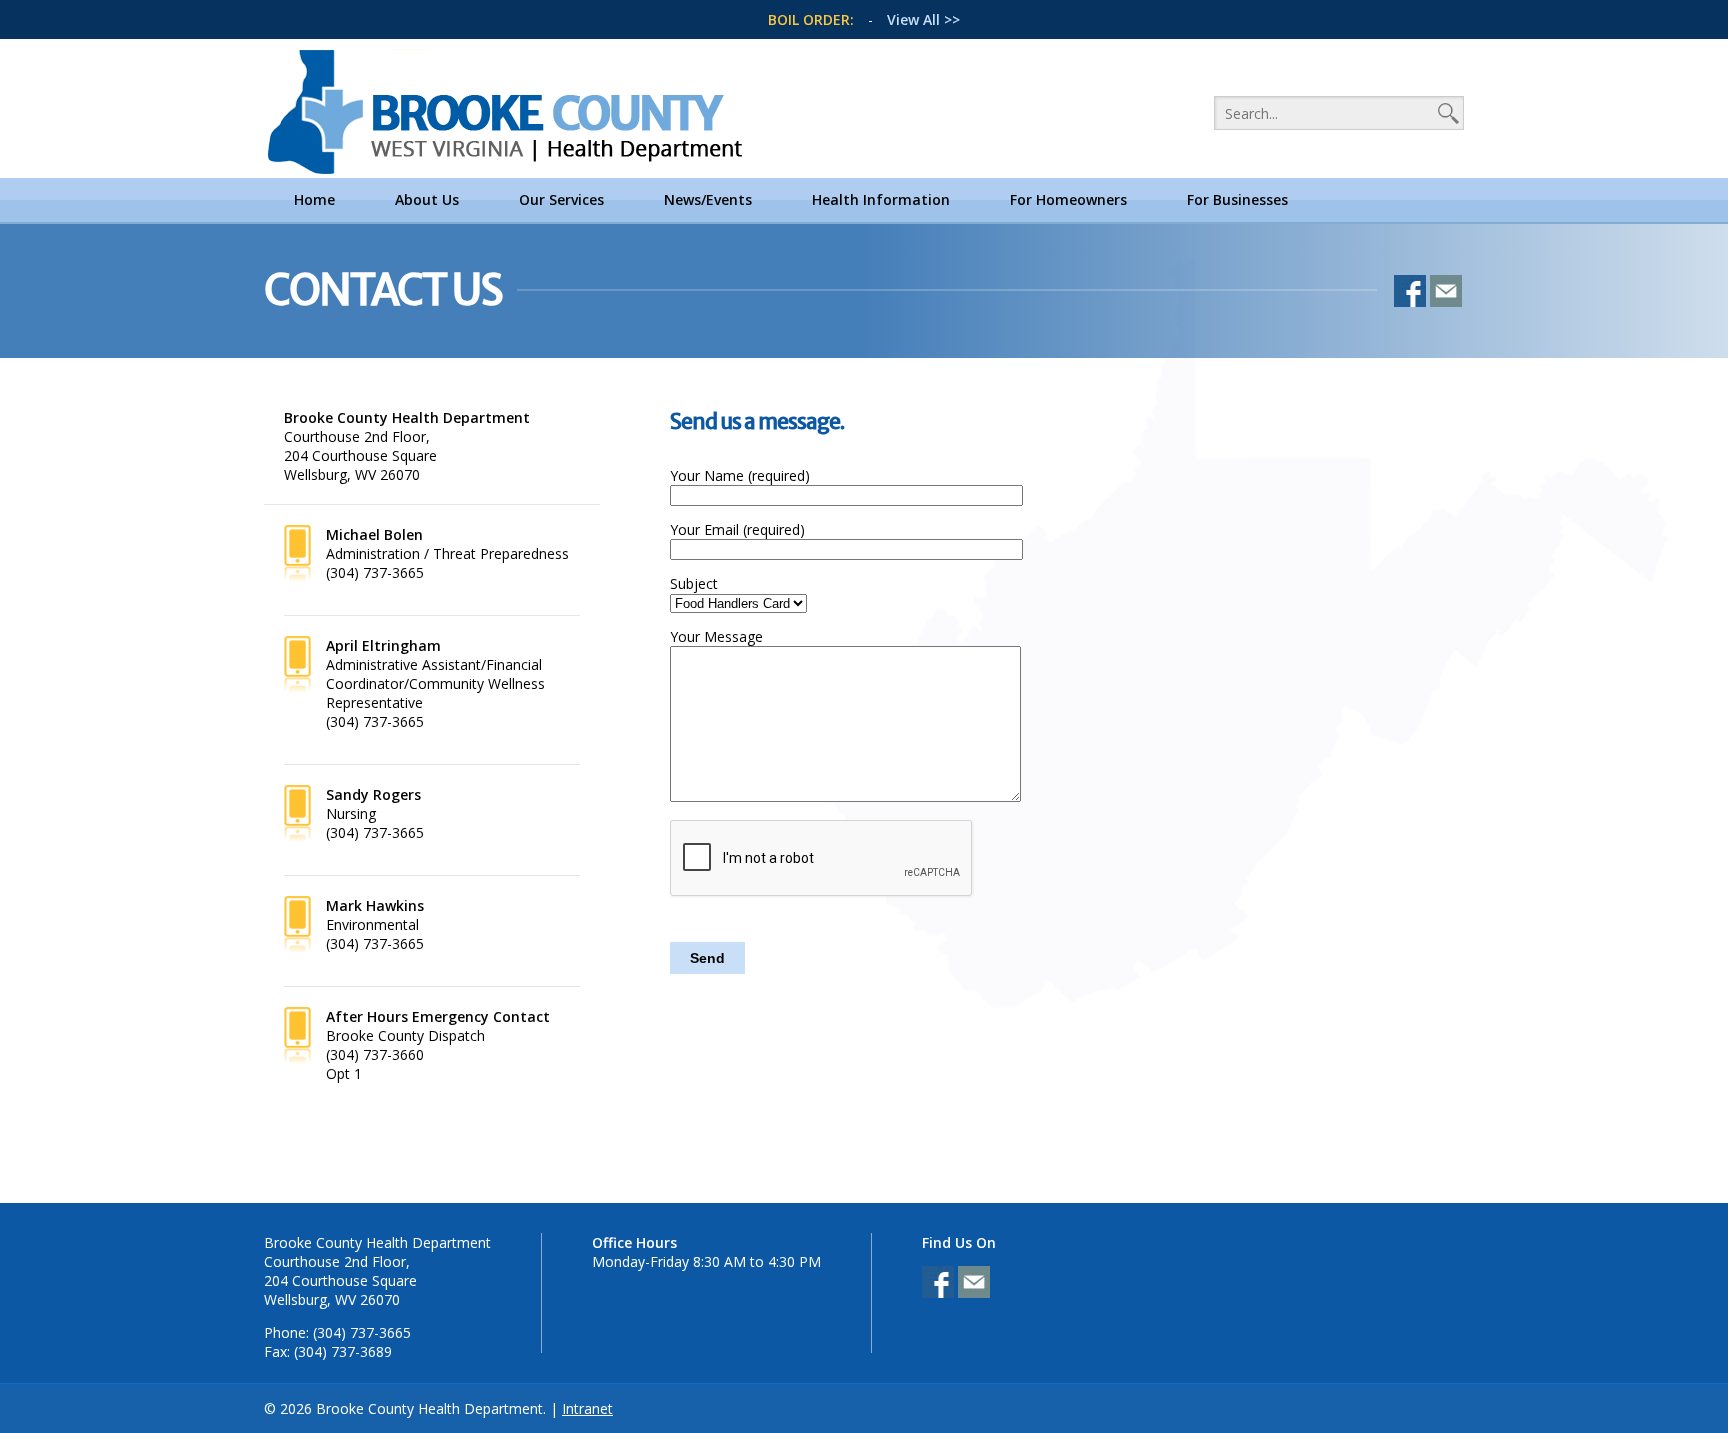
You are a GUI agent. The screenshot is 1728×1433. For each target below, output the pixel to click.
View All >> (923, 19)
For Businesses (1237, 199)
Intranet (587, 1408)
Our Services (561, 199)
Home (314, 199)
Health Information (881, 199)
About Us (427, 199)
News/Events (708, 199)
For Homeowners (1068, 199)
